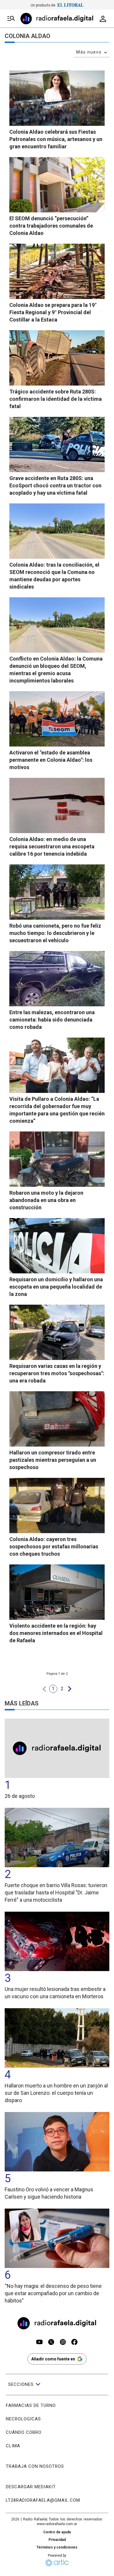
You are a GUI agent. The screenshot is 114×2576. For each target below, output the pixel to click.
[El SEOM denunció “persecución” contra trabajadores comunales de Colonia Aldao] (57, 185)
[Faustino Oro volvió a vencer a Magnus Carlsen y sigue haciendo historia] (57, 2142)
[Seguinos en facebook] (75, 2343)
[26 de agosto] (57, 1748)
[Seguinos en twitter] (51, 2343)
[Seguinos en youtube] (39, 2343)
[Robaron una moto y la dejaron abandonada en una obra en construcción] (57, 1159)
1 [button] (53, 1689)
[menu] (11, 19)
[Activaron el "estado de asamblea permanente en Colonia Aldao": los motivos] (57, 719)
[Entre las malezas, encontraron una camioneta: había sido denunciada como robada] (57, 979)
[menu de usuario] (103, 19)
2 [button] (62, 1689)
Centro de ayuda (57, 2532)
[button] (44, 1689)
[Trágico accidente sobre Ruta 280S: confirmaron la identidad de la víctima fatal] (57, 358)
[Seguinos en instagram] (63, 2343)
